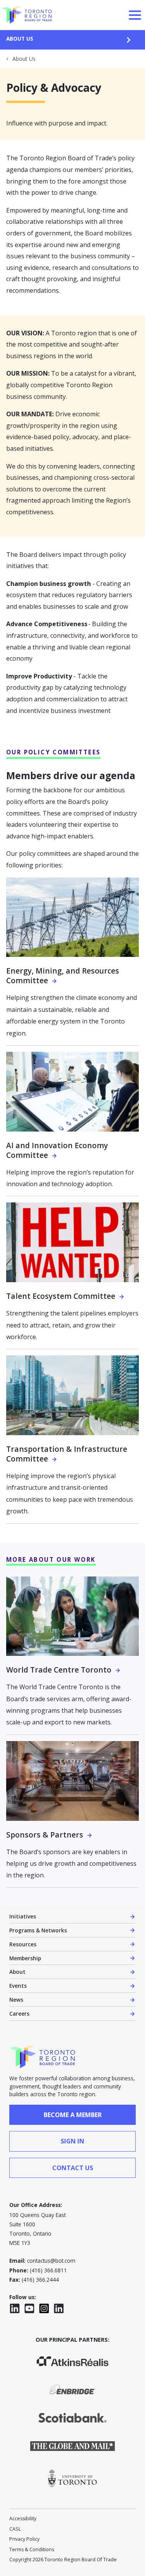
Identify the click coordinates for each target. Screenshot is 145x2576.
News (16, 2000)
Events (18, 1986)
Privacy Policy (24, 2539)
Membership (25, 1958)
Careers (19, 2014)
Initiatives (23, 1916)
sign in (72, 2141)
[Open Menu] (135, 15)
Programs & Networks (38, 1930)
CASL (15, 2529)
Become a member (73, 2115)
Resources (23, 1944)
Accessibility (23, 2518)
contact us (73, 2168)
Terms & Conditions (32, 2549)
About (17, 1972)
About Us (20, 39)
